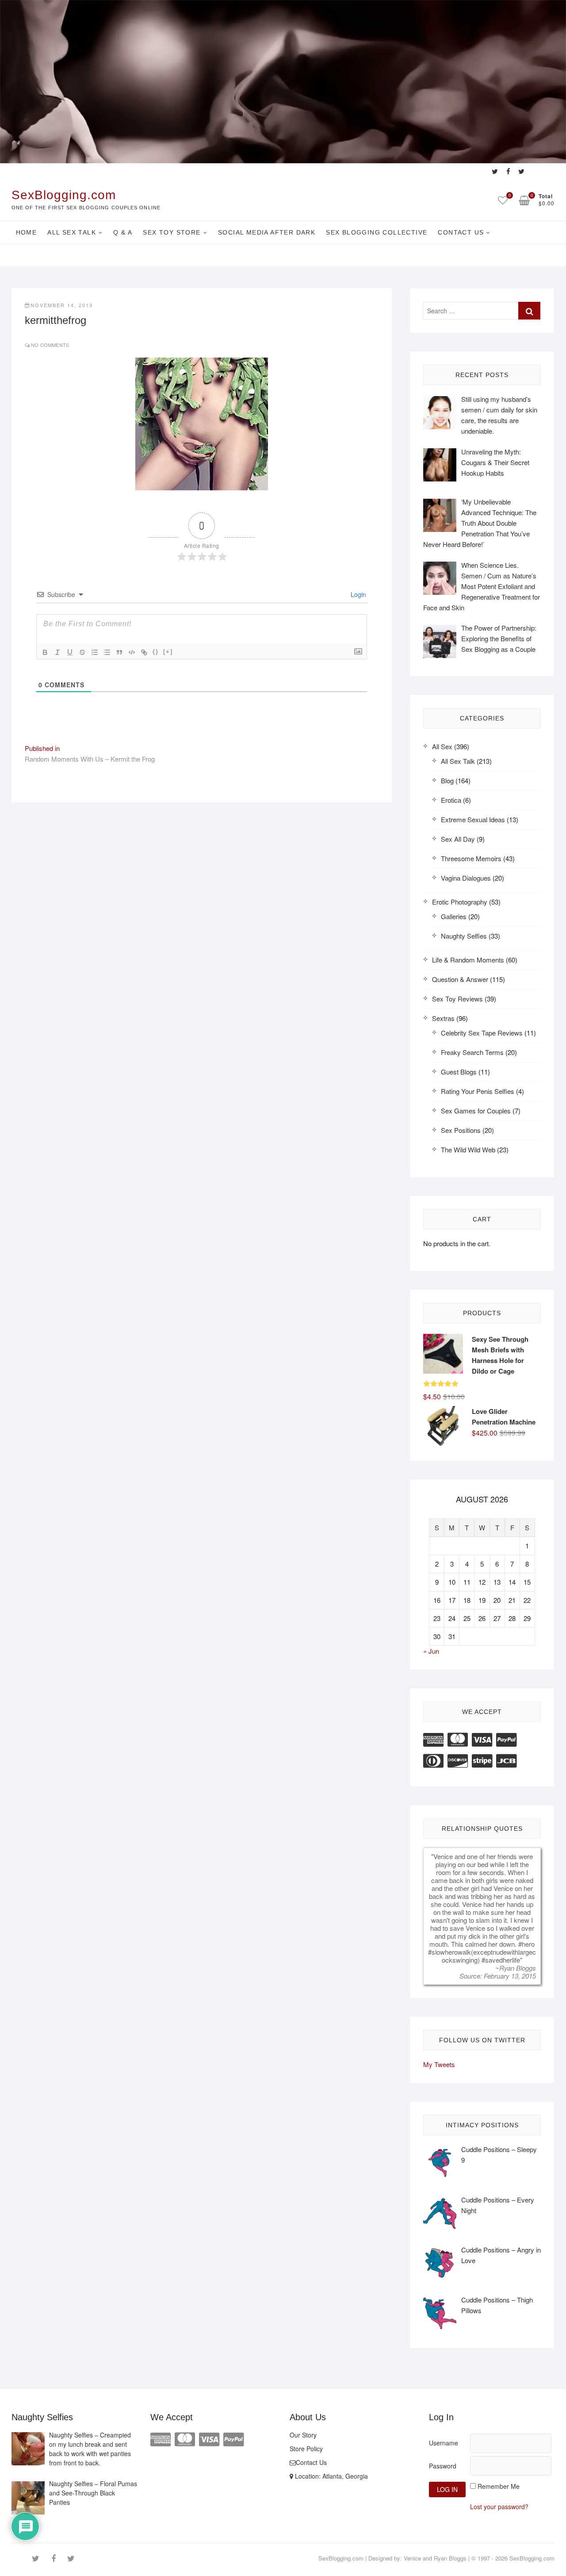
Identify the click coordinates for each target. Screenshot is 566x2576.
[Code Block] (132, 652)
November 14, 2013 (62, 305)
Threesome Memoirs (471, 858)
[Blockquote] (119, 652)
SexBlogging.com (64, 195)
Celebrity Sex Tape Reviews (482, 1033)
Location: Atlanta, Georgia (331, 2476)
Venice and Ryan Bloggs (435, 2558)
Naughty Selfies (464, 936)
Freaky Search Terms (472, 1052)
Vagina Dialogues (466, 878)
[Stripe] (482, 1760)
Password (443, 2466)
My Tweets (439, 2064)
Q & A (123, 232)
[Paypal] (506, 1739)
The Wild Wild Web (468, 1149)
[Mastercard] (458, 1739)
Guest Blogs (459, 1072)
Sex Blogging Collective (377, 232)
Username (444, 2443)
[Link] (144, 652)
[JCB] (506, 1760)
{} (156, 652)
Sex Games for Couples (476, 1111)
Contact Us (461, 232)
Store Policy (306, 2449)
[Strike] (82, 652)
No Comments (50, 345)
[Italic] (57, 652)
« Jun (431, 1651)
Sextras (443, 1018)
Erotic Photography (460, 902)
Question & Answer (460, 979)
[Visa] (482, 1739)
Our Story (303, 2435)
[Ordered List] (95, 652)
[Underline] (70, 652)
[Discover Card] (458, 1760)
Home (27, 232)
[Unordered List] (107, 652)
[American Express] (433, 1739)
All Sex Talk (72, 232)
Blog (447, 780)
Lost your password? (499, 2507)
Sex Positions (461, 1130)
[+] (168, 652)
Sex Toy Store (172, 232)
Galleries (454, 916)
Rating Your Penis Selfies (478, 1091)
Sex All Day (458, 839)
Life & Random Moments (468, 960)
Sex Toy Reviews (457, 999)
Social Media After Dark (267, 232)
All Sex (442, 746)
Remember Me (499, 2486)
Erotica (451, 800)
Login (358, 594)
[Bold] (45, 652)
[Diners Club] (433, 1760)
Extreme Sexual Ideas (473, 819)
